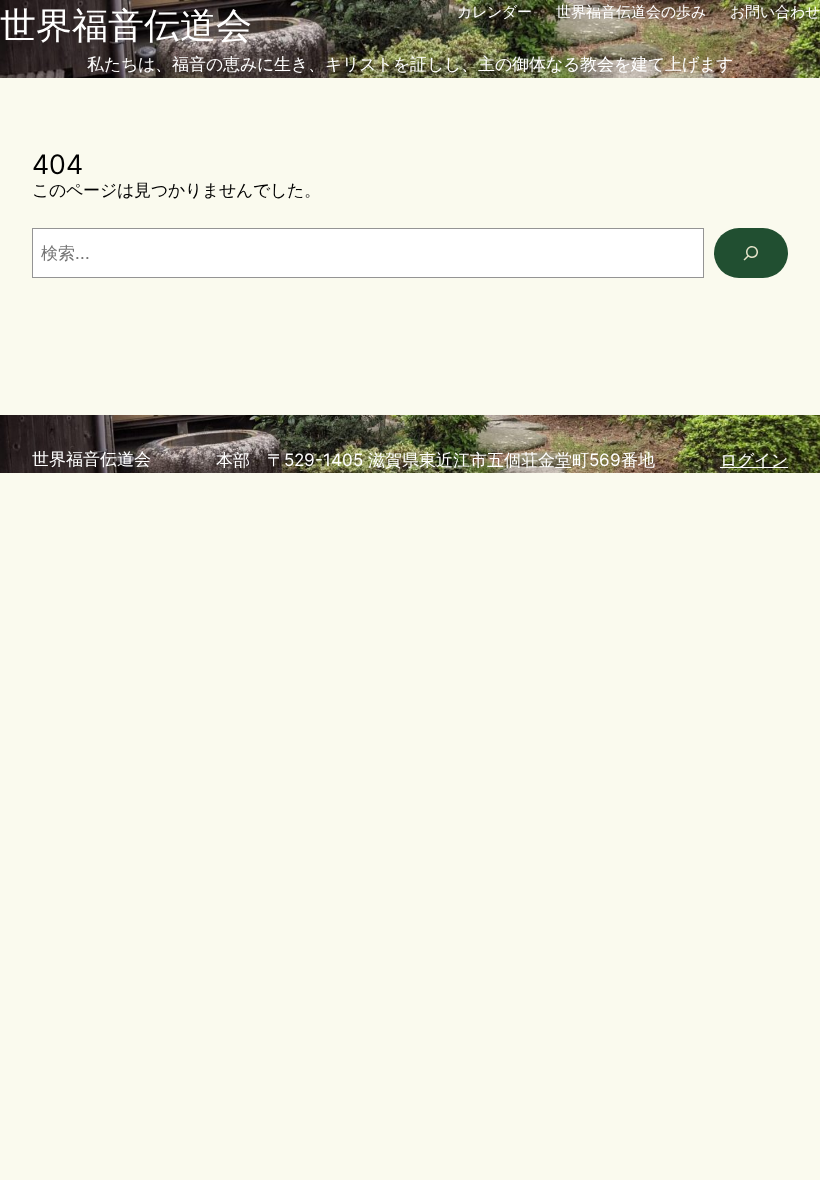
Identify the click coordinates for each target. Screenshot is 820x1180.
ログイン (754, 459)
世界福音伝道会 (126, 25)
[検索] (751, 253)
